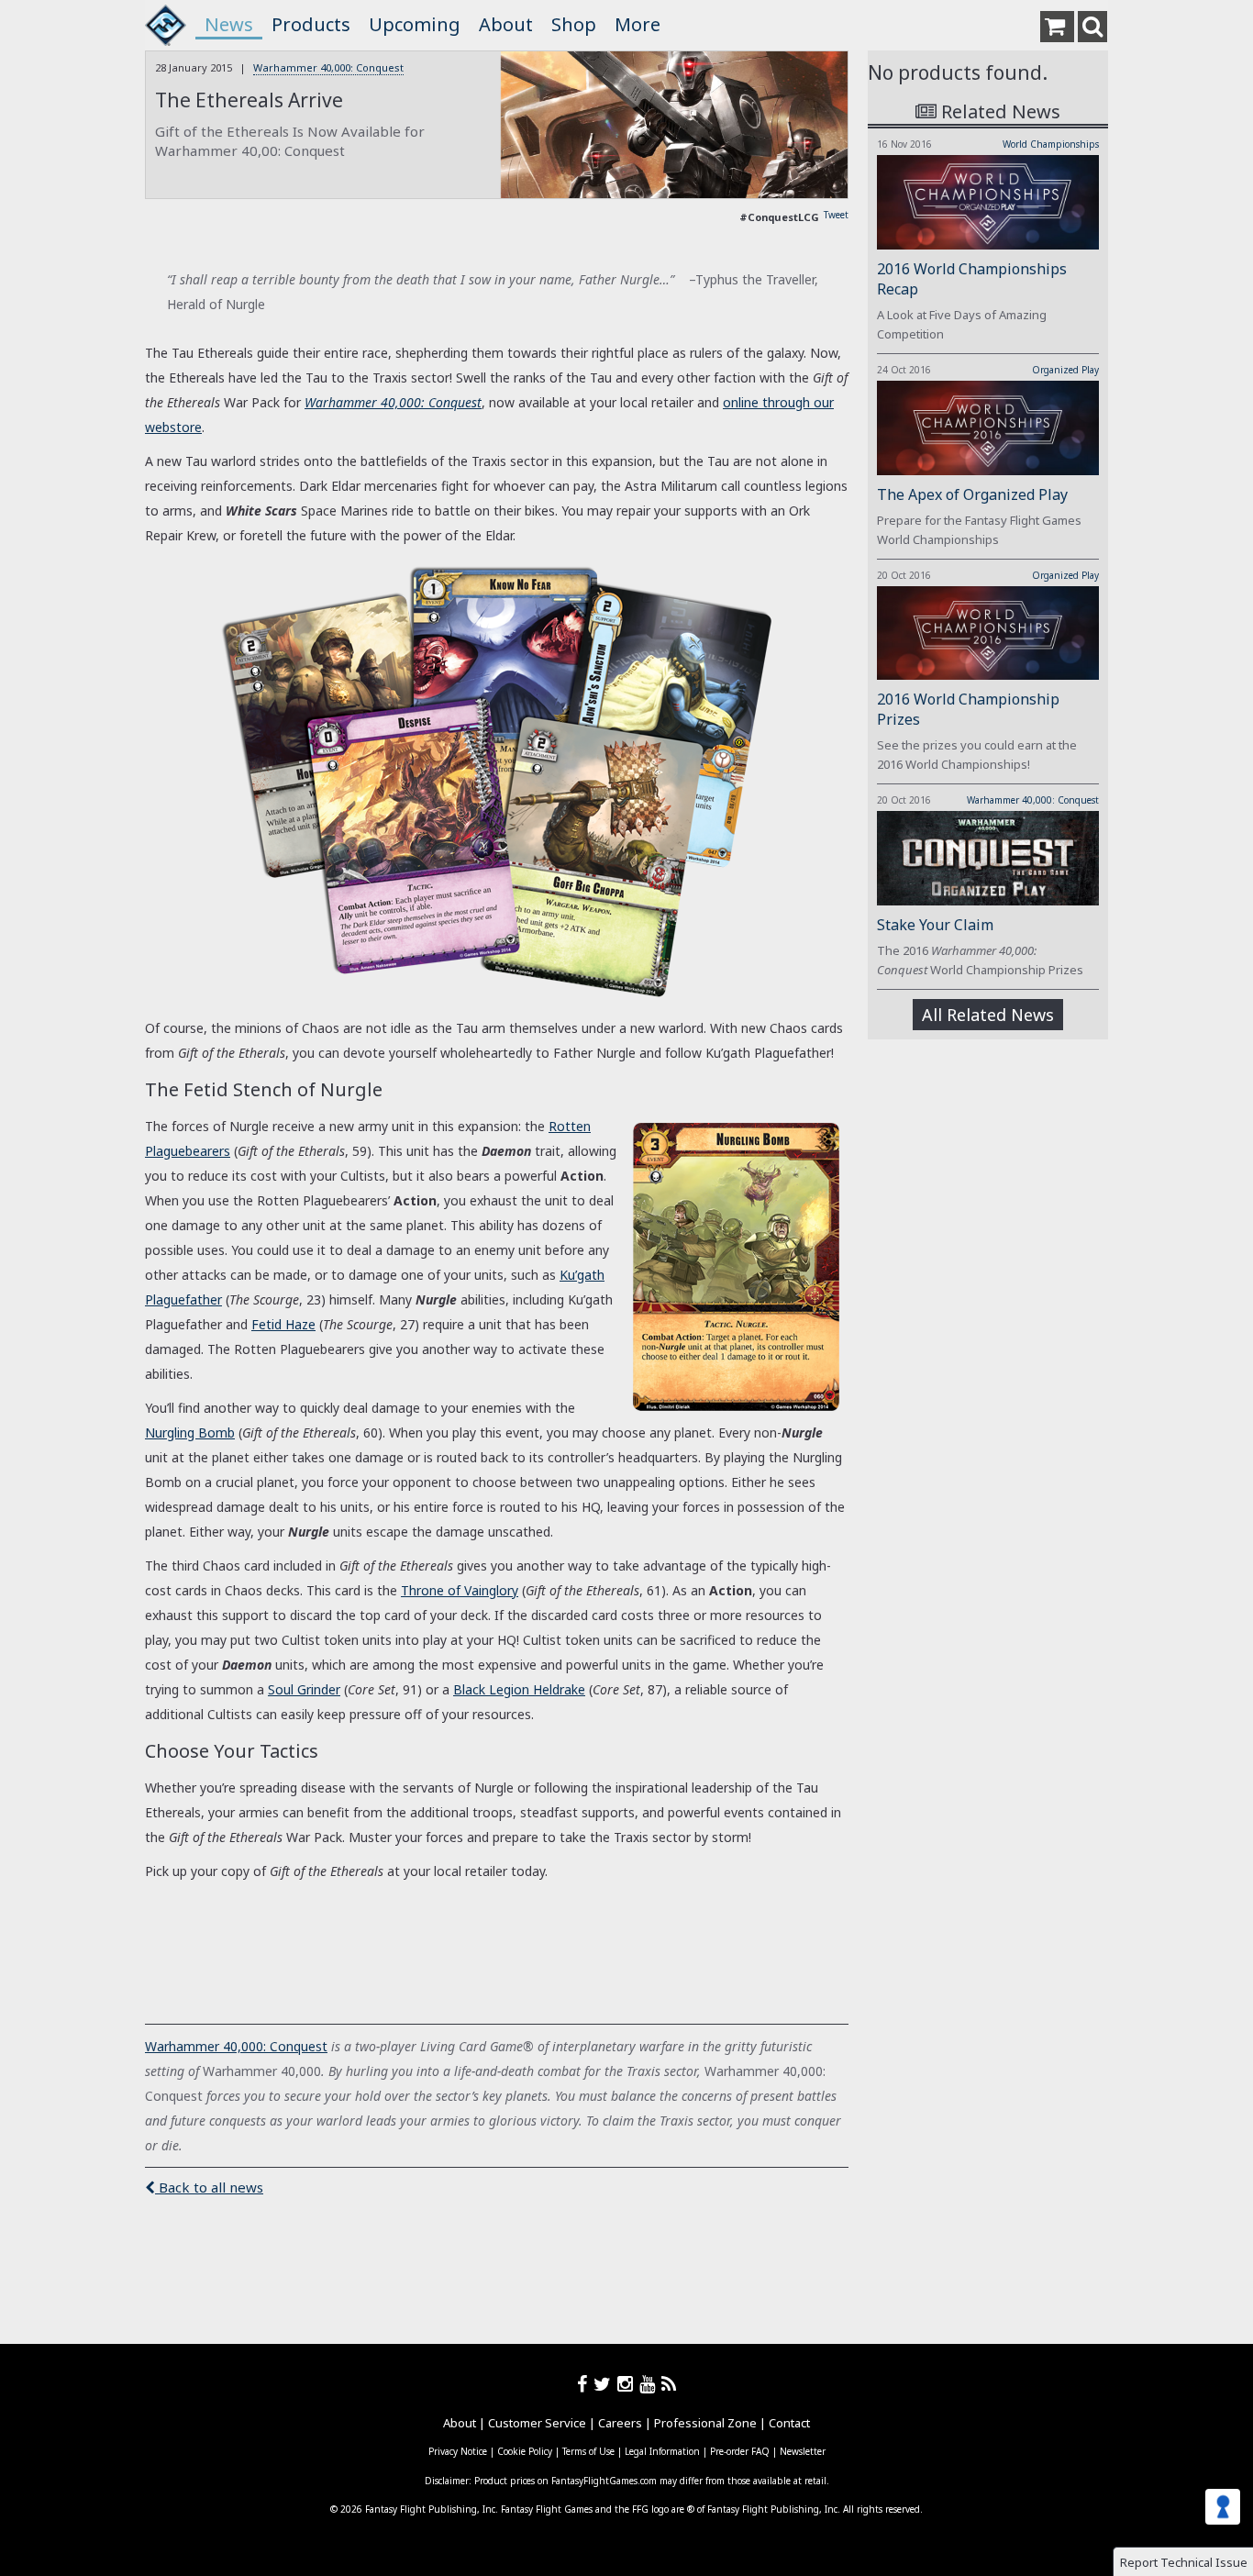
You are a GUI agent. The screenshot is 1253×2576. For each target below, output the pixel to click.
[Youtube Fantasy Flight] (650, 2384)
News (229, 24)
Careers (620, 2423)
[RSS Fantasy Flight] (669, 2384)
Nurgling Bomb (190, 1432)
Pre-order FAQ (740, 2451)
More (638, 24)
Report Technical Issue (1184, 2562)
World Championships (1051, 144)
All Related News (988, 1015)
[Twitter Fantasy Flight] (605, 2384)
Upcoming (415, 24)
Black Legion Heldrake (519, 1689)
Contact (789, 2423)
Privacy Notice (458, 2451)
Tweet (836, 215)
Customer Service (537, 2423)
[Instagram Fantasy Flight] (628, 2384)
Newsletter (803, 2451)
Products (311, 24)
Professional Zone (705, 2423)
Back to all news (209, 2187)
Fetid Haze (283, 1324)
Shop (574, 24)
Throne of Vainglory (460, 1590)
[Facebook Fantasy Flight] (585, 2384)
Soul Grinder (304, 1689)
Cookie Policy (525, 2451)
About (506, 24)
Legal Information (662, 2451)
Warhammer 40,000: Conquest (328, 67)
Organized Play (1065, 370)
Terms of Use (588, 2451)
